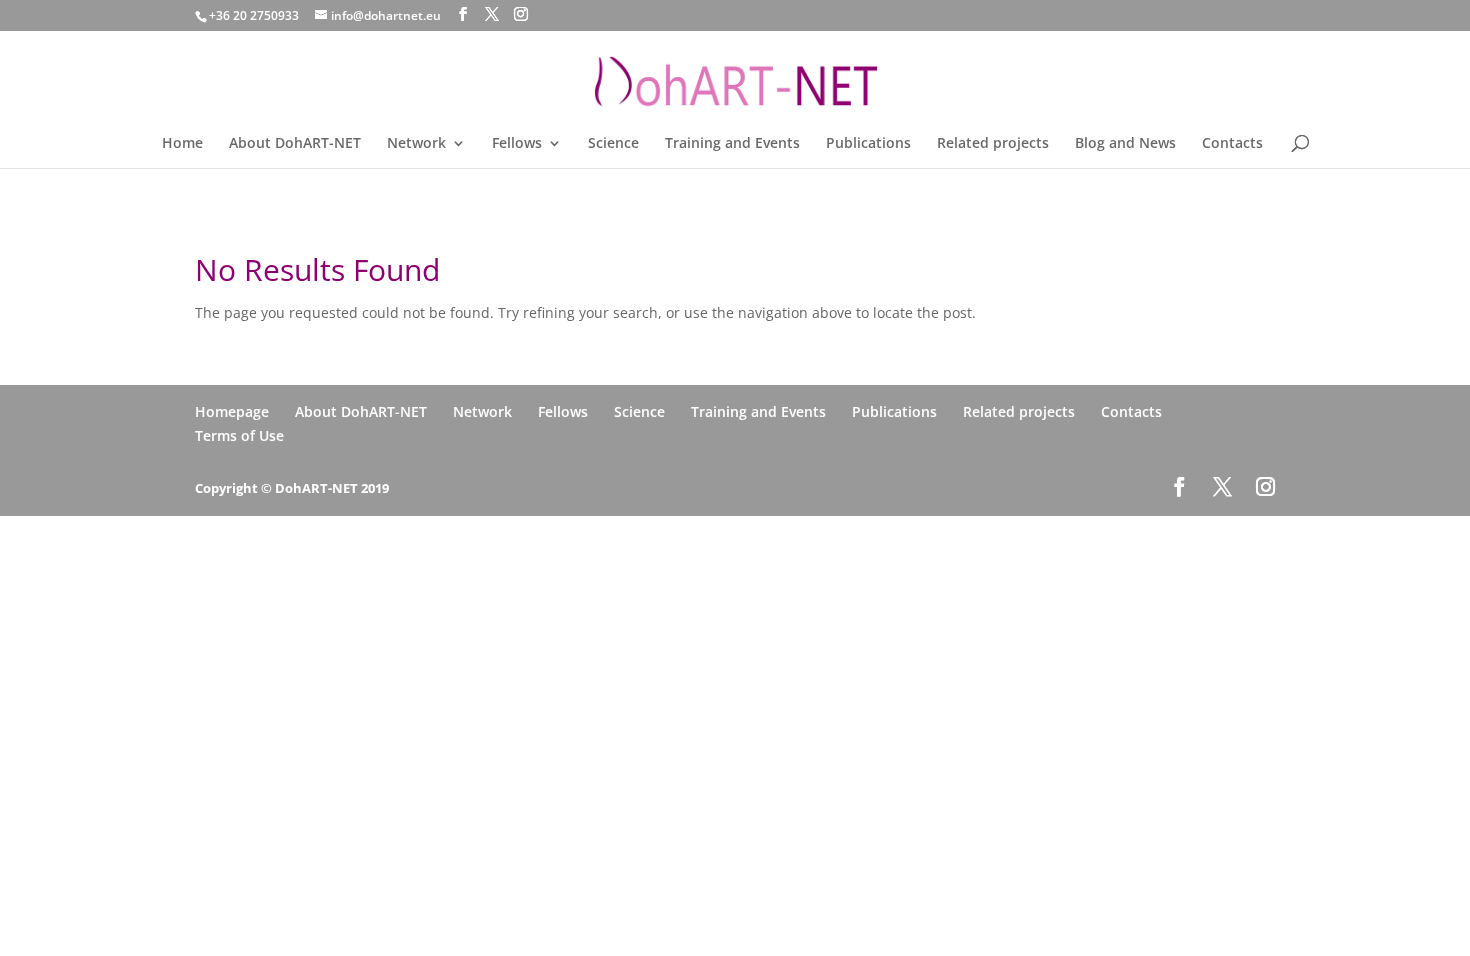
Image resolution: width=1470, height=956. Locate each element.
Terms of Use (239, 435)
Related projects (993, 144)
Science (613, 144)
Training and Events (732, 144)
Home (182, 144)
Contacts (1232, 144)
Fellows (517, 144)
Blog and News (1125, 144)
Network (416, 144)
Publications (868, 144)
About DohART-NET (295, 144)
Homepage (232, 411)
